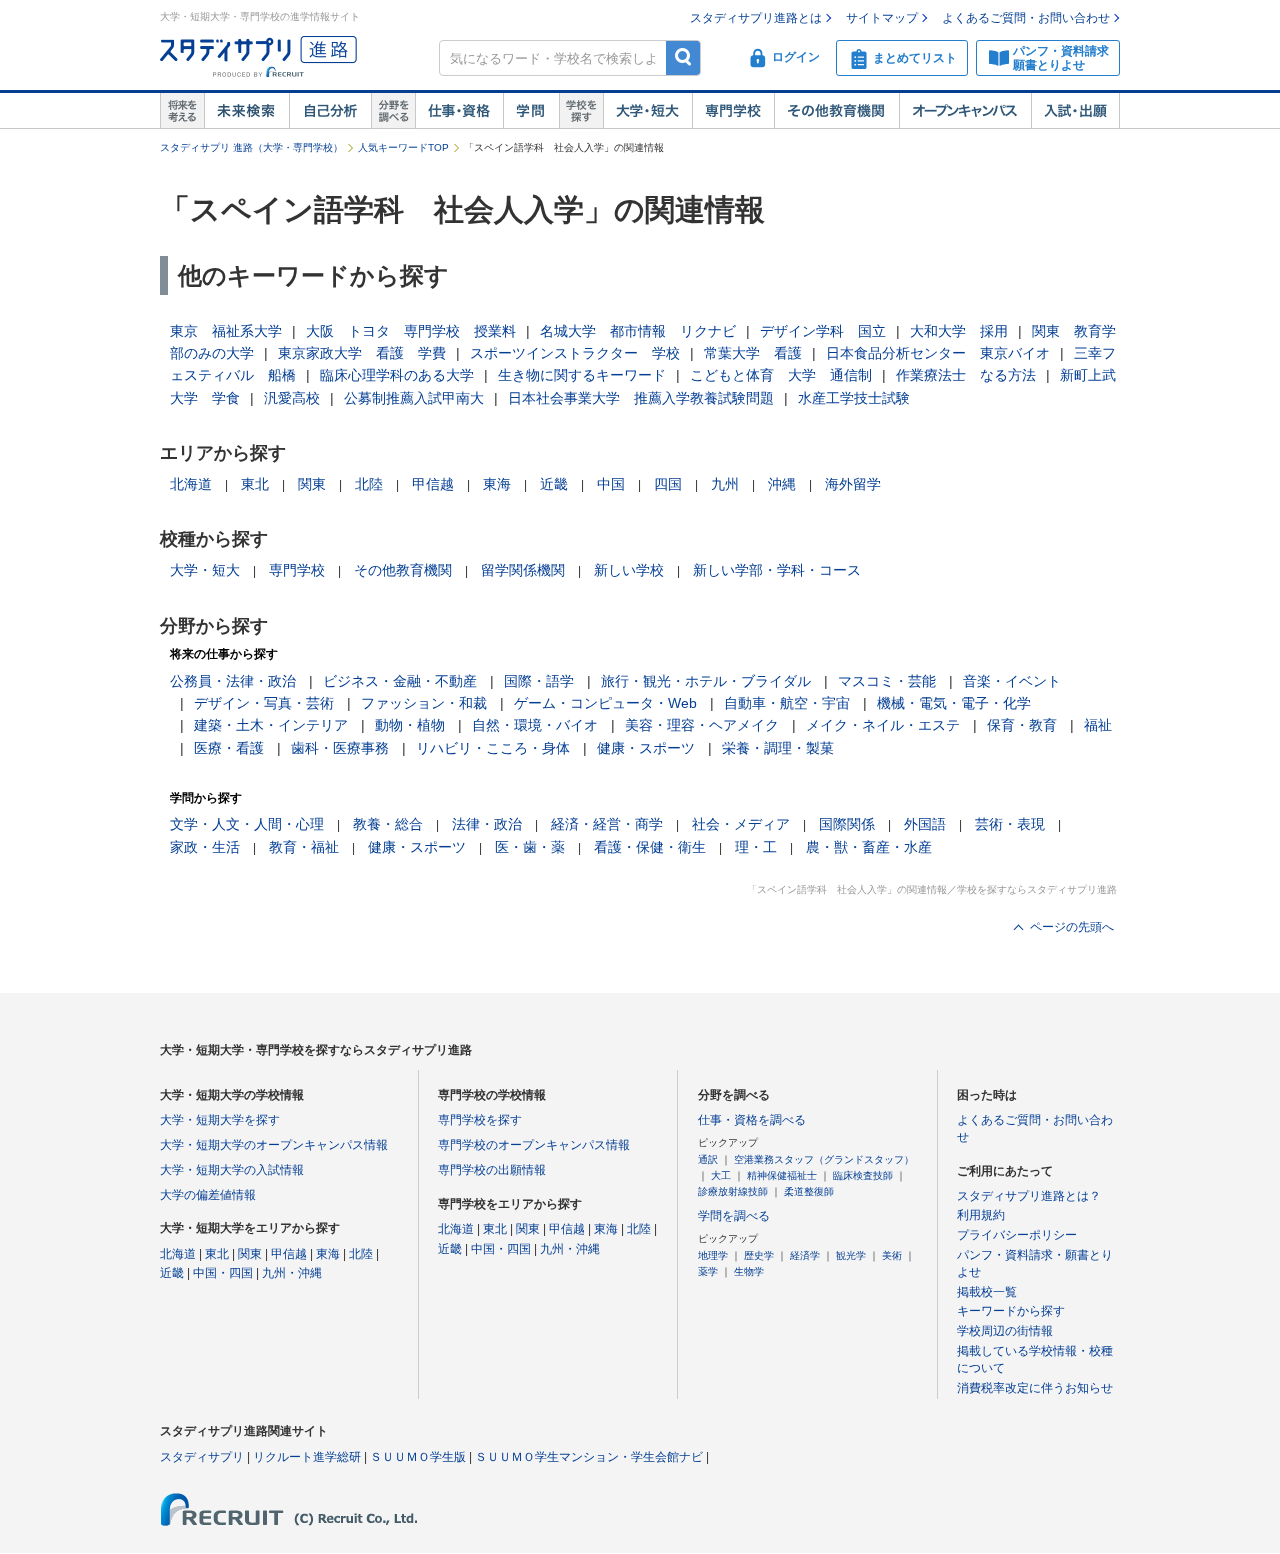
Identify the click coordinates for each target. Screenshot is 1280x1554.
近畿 (554, 484)
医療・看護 (229, 748)
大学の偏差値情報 (208, 1195)
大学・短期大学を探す (220, 1120)
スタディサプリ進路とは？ (1029, 1196)
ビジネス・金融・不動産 (400, 681)
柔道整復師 (809, 1191)
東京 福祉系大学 (226, 331)
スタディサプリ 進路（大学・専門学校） (251, 147)
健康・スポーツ (646, 748)
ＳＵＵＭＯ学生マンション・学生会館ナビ (589, 1457)
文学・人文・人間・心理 (247, 824)
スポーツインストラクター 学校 (575, 353)
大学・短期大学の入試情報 (232, 1170)
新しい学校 (629, 570)
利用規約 (981, 1215)
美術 (892, 1255)
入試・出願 (1075, 111)
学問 (531, 111)
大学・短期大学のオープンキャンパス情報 (274, 1145)
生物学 (749, 1271)
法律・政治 (487, 824)
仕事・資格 (459, 111)
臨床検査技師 (863, 1175)
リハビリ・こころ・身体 (493, 748)
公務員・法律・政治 (233, 681)
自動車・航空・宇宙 (787, 703)
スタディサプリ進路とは (756, 18)
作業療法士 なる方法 (966, 375)
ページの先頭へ (1072, 927)
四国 (668, 484)
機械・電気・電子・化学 (954, 703)
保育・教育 (1022, 725)
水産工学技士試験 (854, 398)
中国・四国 (223, 1273)
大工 (721, 1175)
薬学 (708, 1271)
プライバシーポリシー (1017, 1235)
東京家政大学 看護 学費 (362, 353)
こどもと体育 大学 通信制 (781, 375)
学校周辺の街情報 (1005, 1331)
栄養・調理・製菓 (778, 748)
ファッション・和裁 (424, 703)
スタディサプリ (202, 1457)
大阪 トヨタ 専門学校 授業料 (411, 331)
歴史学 (759, 1255)
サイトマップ (882, 18)
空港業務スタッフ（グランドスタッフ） (824, 1159)
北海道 (191, 484)
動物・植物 (410, 725)
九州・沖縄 (292, 1273)
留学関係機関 (523, 570)
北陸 (369, 484)
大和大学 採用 (959, 331)
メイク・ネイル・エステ (883, 725)
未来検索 (246, 111)
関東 (312, 484)
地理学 (713, 1255)
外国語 (925, 824)
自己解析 (330, 111)
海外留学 (853, 484)
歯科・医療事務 (340, 748)
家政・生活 (205, 847)
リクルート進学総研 (307, 1457)
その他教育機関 (836, 111)
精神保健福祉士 (782, 1175)
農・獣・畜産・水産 (869, 847)
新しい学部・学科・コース (777, 570)
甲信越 (433, 484)
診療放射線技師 (733, 1191)
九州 (725, 484)
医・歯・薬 (530, 847)
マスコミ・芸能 (887, 681)
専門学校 (733, 111)
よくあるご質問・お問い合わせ (1026, 18)
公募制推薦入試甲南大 (414, 398)
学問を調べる (734, 1216)
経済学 (805, 1255)
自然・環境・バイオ (535, 725)
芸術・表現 (1010, 824)
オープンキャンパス (965, 111)
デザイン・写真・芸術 (264, 703)
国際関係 (847, 824)
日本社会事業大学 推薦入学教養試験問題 (641, 398)
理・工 (756, 847)
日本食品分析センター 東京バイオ (938, 353)
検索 (683, 57)
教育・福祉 (304, 847)
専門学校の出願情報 (492, 1170)
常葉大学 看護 (753, 353)
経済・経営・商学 (607, 824)
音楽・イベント (1012, 681)
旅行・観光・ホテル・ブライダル (706, 681)
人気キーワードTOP (403, 147)
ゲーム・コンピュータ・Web (605, 703)
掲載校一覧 (987, 1292)
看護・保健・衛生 (650, 847)
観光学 (851, 1255)
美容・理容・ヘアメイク (702, 725)
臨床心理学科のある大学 (397, 375)
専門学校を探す (480, 1120)
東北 (255, 484)
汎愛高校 (292, 398)
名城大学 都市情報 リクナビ (638, 331)
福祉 (1098, 725)
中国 (611, 484)
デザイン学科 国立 (823, 331)
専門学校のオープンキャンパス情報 (534, 1145)
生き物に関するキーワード (582, 375)
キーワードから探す (1011, 1311)
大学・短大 (647, 111)
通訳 (708, 1159)
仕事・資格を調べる (752, 1120)
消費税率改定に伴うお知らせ (1035, 1388)
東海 (497, 484)
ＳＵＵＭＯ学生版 (418, 1457)
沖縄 (782, 484)
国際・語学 (539, 681)
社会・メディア (741, 824)
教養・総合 (388, 824)
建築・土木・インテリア (271, 725)
